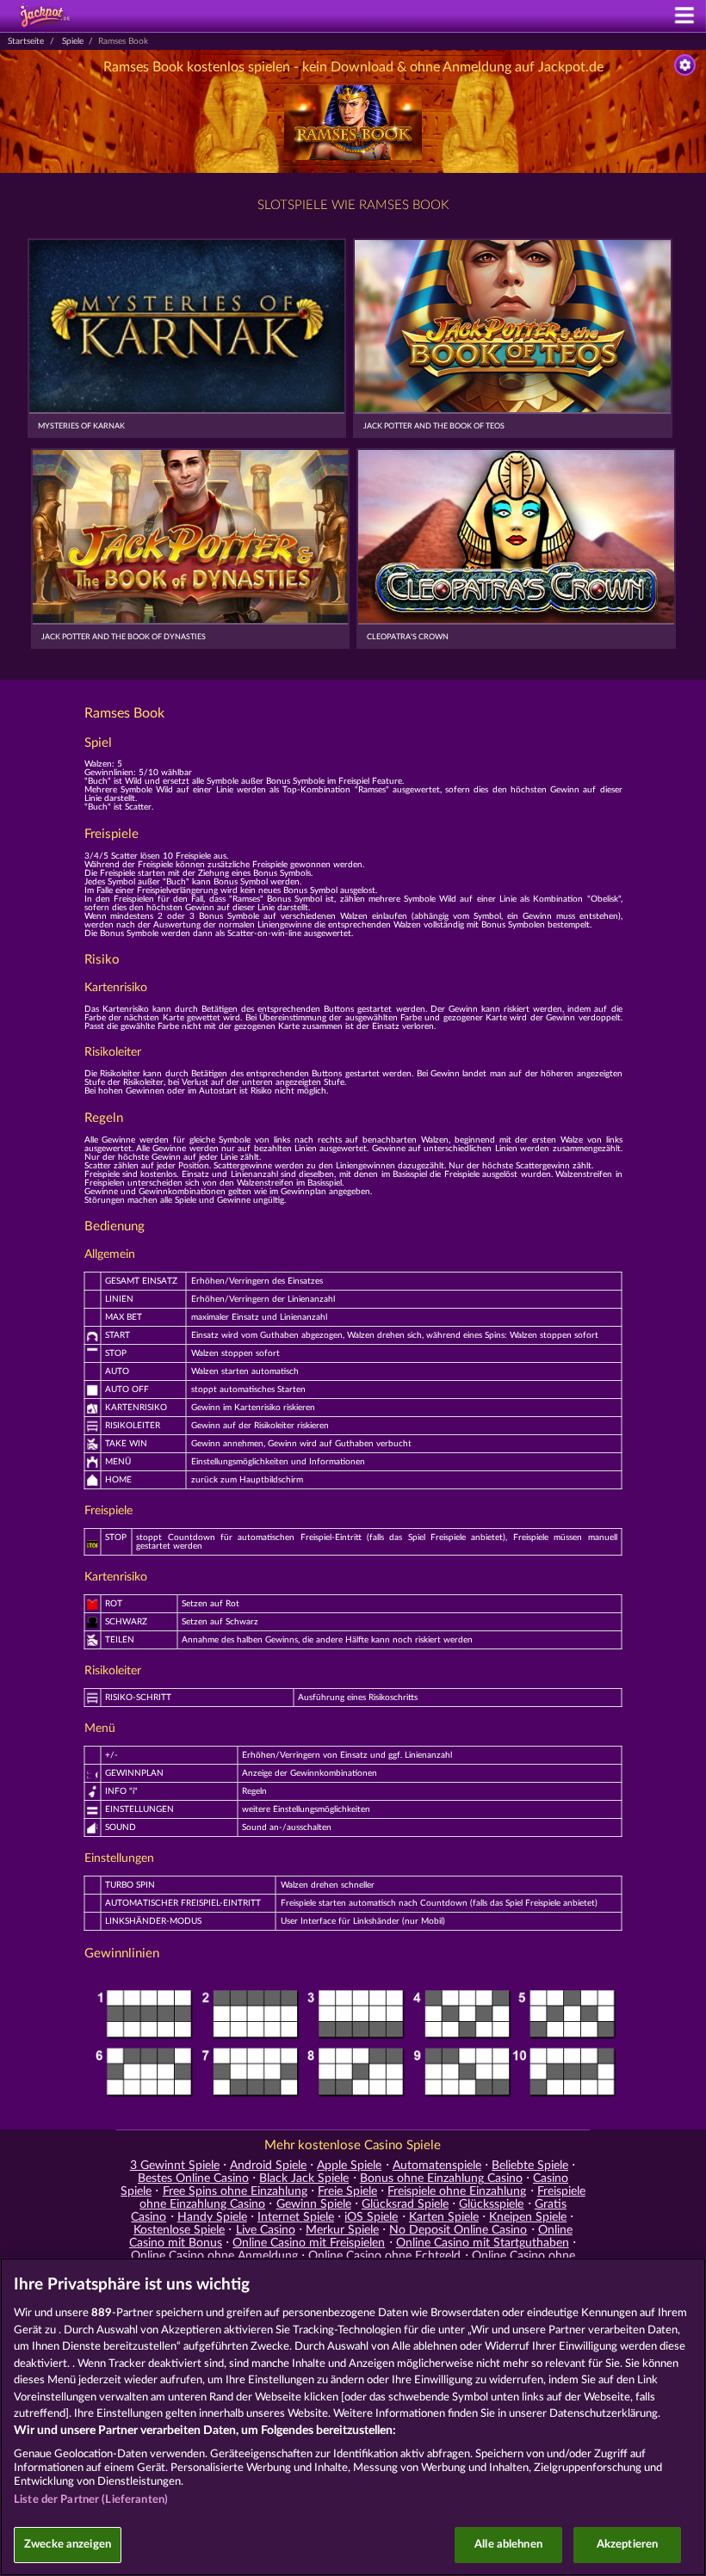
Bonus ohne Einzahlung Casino (441, 2179)
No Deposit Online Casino (458, 2230)
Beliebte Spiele (530, 2166)
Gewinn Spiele (314, 2204)
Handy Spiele (212, 2217)
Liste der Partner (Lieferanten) (91, 2500)
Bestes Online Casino (193, 2179)
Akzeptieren (627, 2545)
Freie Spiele (347, 2191)
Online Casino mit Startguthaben (483, 2243)
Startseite (26, 41)
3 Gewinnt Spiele (175, 2166)
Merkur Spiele (342, 2230)
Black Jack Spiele (304, 2179)
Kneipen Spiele (528, 2217)
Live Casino (266, 2230)
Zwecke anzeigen (68, 2545)
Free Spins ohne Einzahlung (235, 2191)
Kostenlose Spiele (179, 2230)
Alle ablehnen (508, 2545)
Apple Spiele (349, 2166)
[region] (353, 2417)
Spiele (73, 41)
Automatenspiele (437, 2166)
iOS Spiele (371, 2217)
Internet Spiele (296, 2217)
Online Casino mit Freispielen (309, 2243)
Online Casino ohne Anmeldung (214, 2256)
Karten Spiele (444, 2217)
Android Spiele (268, 2166)
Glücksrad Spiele (405, 2204)
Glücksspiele (491, 2204)
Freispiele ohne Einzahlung (457, 2191)
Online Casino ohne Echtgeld (384, 2256)
